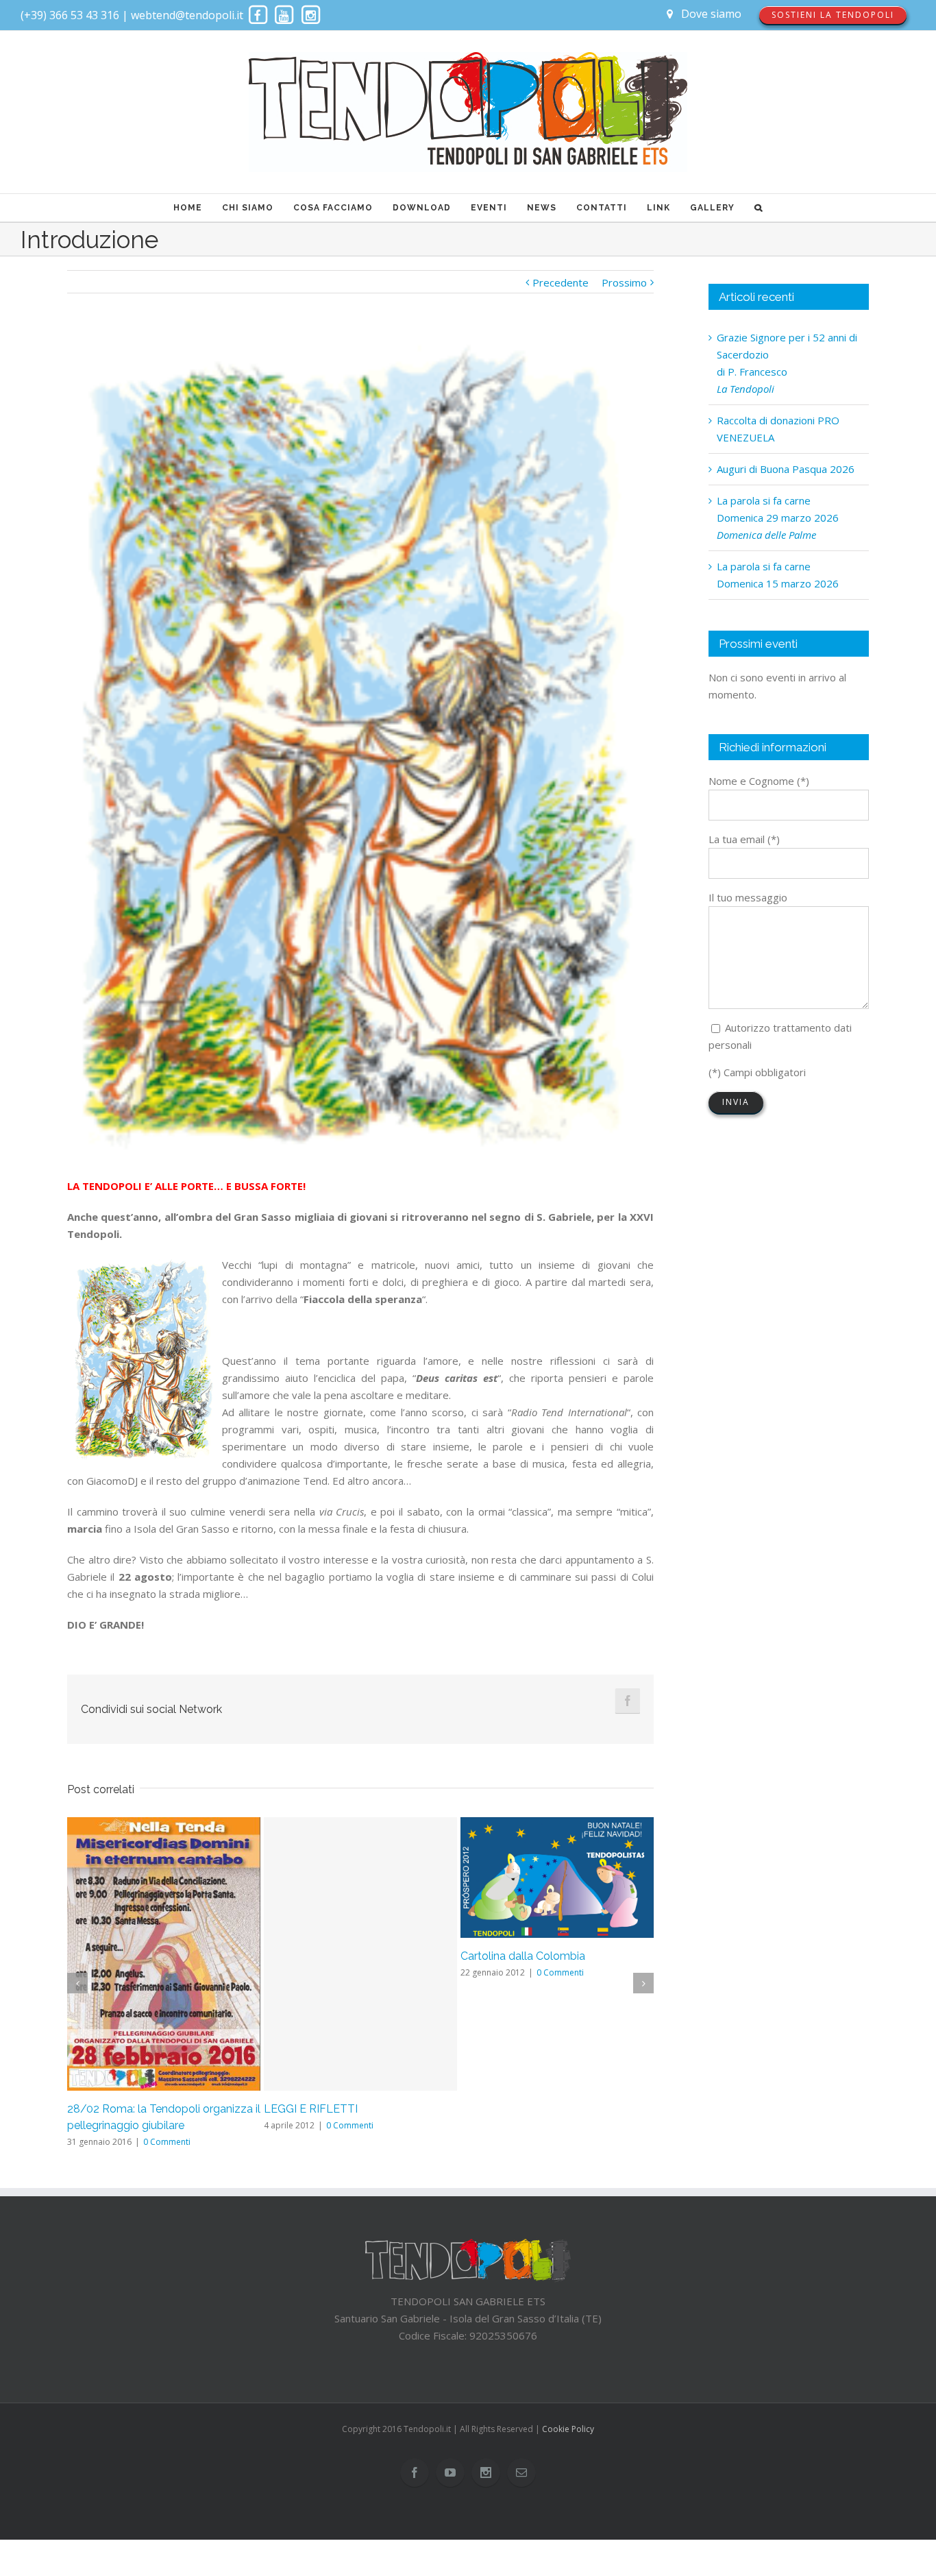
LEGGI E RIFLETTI (311, 2109)
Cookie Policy (568, 2429)
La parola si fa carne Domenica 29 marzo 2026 (778, 518)
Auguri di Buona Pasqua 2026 (786, 469)
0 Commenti (167, 2142)
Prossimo (624, 282)
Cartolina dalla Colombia (523, 1956)
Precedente (561, 282)
